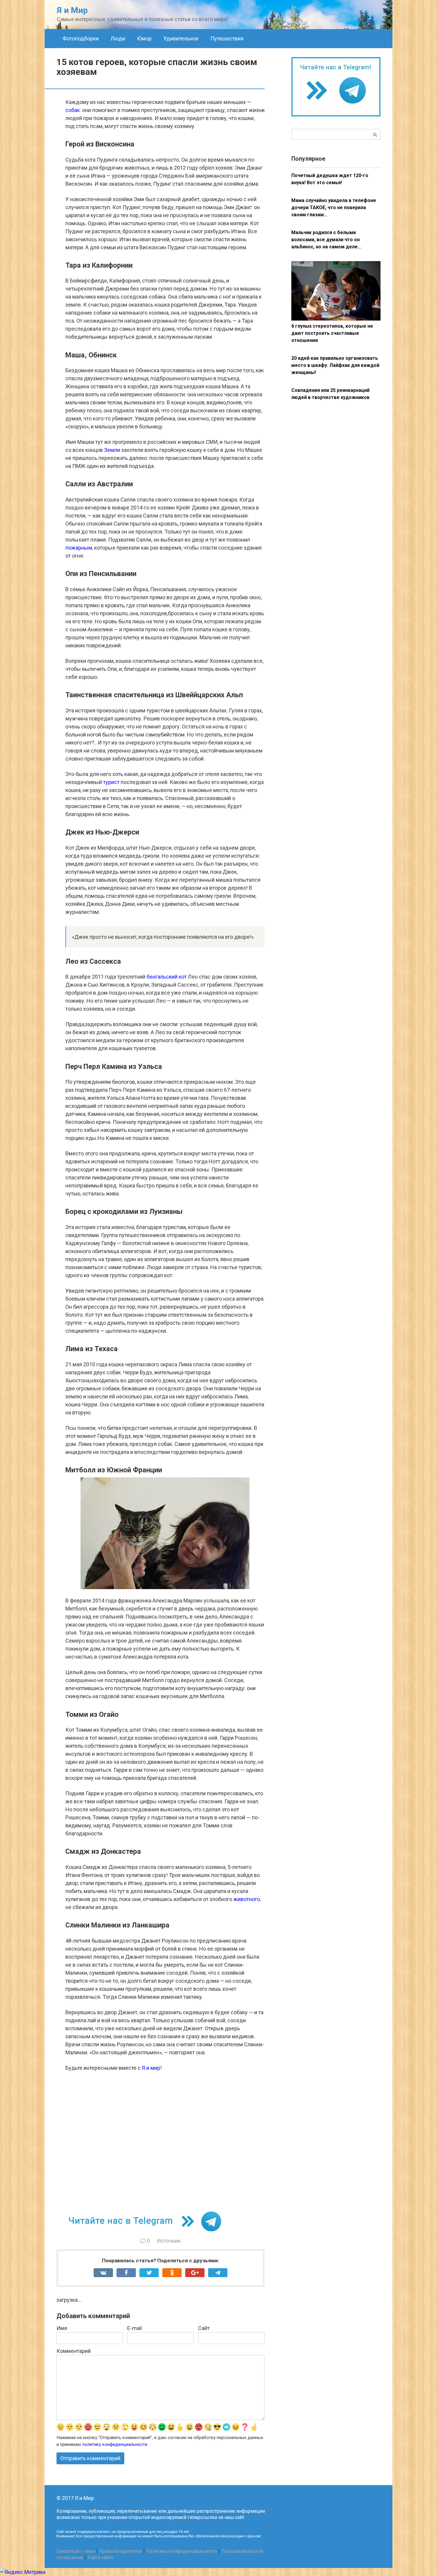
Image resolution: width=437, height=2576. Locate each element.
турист (111, 782)
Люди (118, 38)
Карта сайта (100, 2557)
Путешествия (227, 38)
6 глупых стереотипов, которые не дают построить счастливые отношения (332, 333)
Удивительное (181, 38)
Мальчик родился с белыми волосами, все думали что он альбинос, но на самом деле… (326, 240)
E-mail (135, 2328)
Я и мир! (152, 2068)
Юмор (144, 38)
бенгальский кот (167, 977)
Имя (62, 2328)
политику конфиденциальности (115, 2444)
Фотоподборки (81, 38)
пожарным (79, 548)
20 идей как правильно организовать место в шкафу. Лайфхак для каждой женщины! (335, 365)
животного (247, 1899)
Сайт (204, 2328)
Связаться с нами (76, 2551)
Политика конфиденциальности (181, 2551)
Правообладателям (121, 2551)
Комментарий (74, 2351)
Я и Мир (72, 10)
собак (73, 110)
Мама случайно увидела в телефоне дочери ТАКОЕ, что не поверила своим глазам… (334, 208)
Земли (112, 450)
